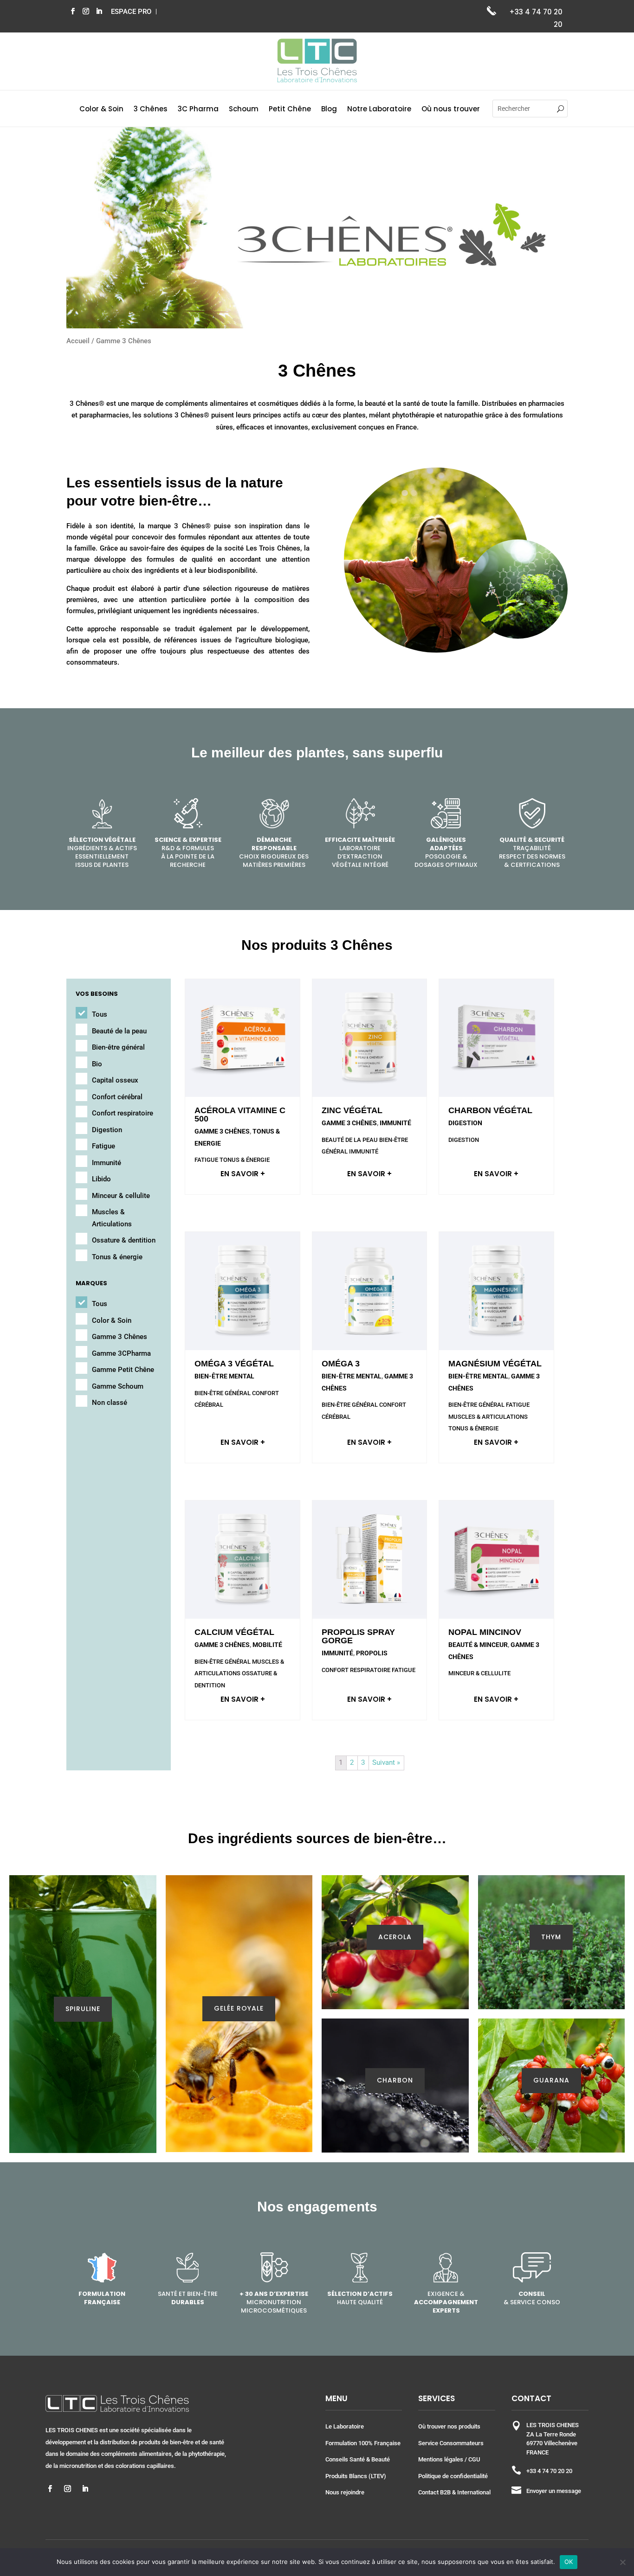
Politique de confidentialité (453, 2476)
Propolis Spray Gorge (358, 1636)
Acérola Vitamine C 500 (240, 1115)
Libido (101, 1179)
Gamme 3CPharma (121, 1353)
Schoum (244, 110)
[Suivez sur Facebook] (73, 11)
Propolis (372, 1653)
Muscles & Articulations (112, 1218)
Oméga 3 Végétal (234, 1364)
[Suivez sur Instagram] (86, 11)
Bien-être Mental (224, 1376)
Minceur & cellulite (121, 1196)
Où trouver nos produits (449, 2426)
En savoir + (243, 1174)
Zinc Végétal (352, 1110)
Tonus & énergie (117, 1257)
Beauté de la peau (119, 1031)
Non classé (110, 1403)
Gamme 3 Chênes (120, 1337)
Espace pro (131, 12)
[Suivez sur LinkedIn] (99, 11)
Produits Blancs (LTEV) (356, 2476)
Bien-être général (118, 1047)
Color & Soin (101, 110)
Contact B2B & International (454, 2492)
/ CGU (472, 2459)
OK (569, 2562)
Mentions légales (441, 2459)
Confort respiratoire (123, 1113)
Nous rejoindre (345, 2492)
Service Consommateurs (451, 2443)
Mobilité (267, 1645)
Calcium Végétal (234, 1632)
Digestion (107, 1130)
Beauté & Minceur (478, 1645)
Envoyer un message (554, 2491)
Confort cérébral (117, 1097)
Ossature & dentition (124, 1240)
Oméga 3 (341, 1364)
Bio (97, 1064)
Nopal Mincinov (485, 1632)
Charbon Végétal (490, 1110)
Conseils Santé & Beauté (358, 2459)
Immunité (107, 1163)
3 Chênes (151, 110)
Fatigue (104, 1146)
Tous (100, 1014)
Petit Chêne (290, 110)
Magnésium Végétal (495, 1364)
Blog (329, 110)
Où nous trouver (451, 110)
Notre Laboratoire (379, 110)
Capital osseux (115, 1080)
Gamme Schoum (118, 1386)
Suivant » (386, 1762)
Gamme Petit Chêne (123, 1370)
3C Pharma (198, 110)
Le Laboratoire (345, 2426)
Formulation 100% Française (363, 2443)
